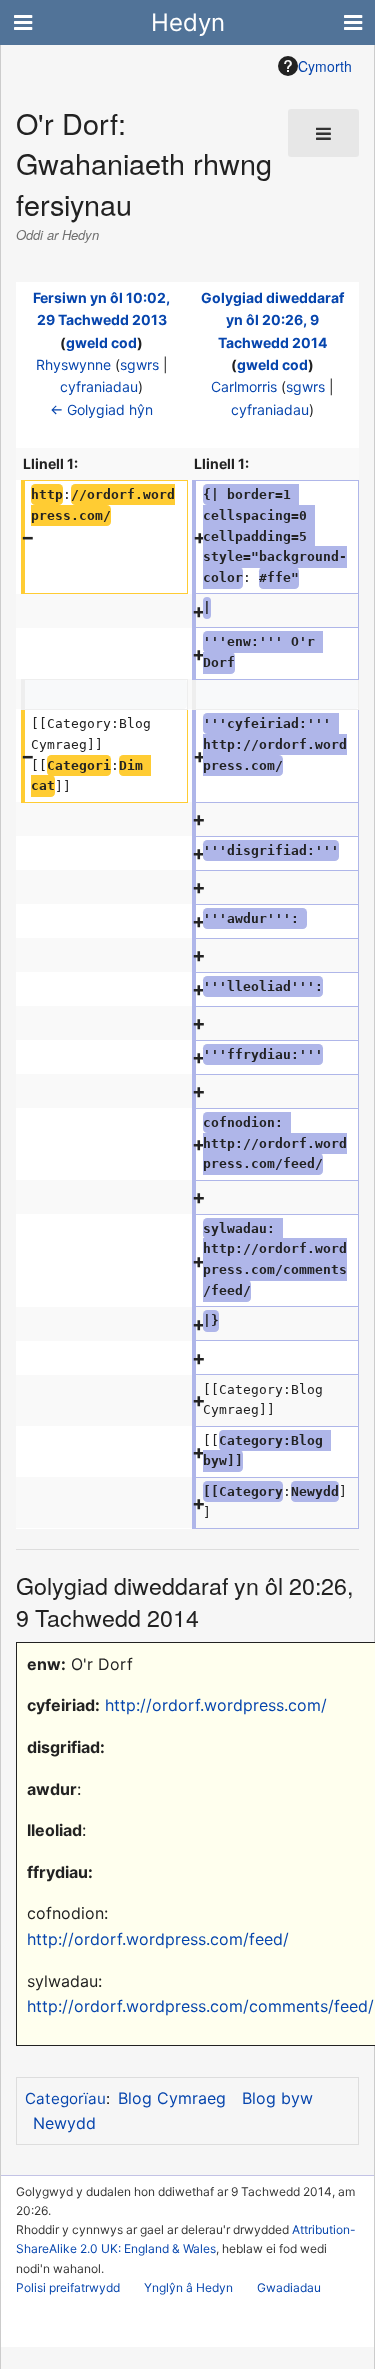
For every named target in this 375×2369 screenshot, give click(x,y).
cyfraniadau (99, 386)
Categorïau (65, 2098)
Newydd (64, 2123)
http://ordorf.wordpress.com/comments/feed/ (200, 2006)
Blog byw (277, 2098)
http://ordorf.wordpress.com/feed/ (158, 1939)
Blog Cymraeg (172, 2098)
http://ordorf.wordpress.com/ (216, 1705)
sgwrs (139, 364)
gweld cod (101, 342)
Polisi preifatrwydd (68, 2287)
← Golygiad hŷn (101, 409)
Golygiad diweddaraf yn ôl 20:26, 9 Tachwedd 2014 (272, 320)
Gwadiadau (289, 2287)
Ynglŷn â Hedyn (188, 2287)
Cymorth (325, 66)
